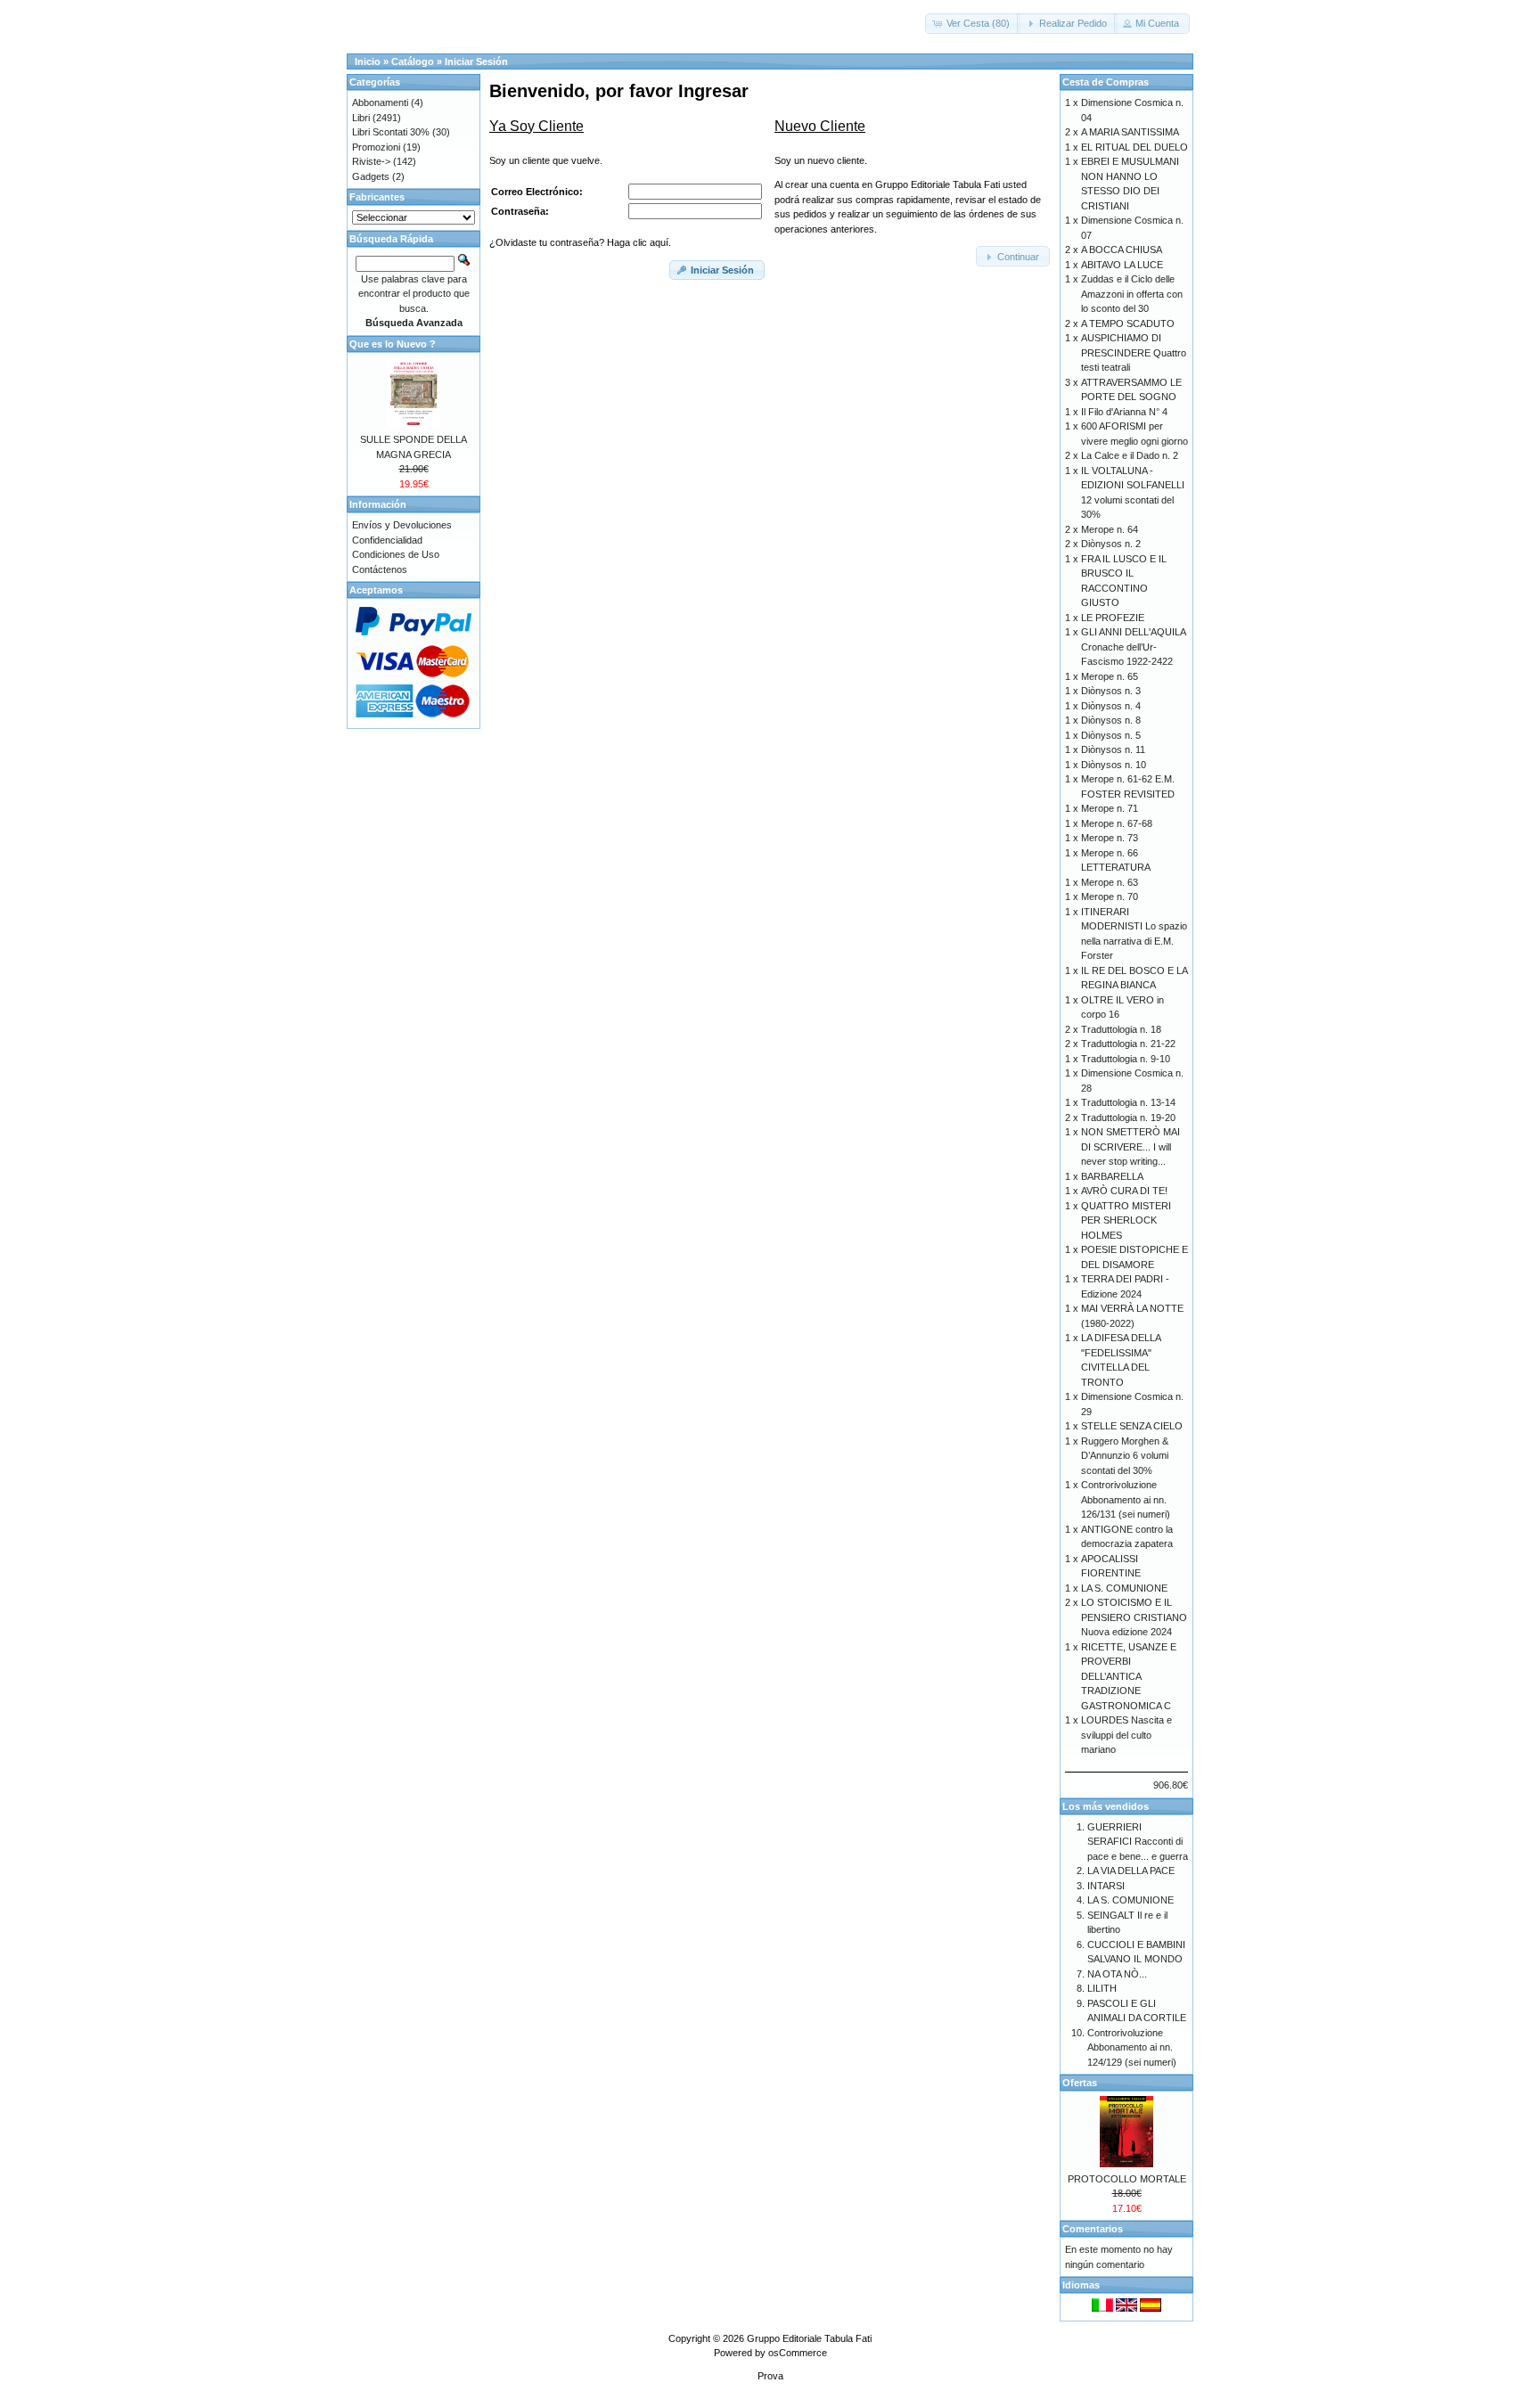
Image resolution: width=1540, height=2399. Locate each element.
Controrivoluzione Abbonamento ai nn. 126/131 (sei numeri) (1126, 1499)
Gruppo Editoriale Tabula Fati (809, 2338)
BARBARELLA (1112, 1176)
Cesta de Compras (1106, 82)
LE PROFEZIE (1113, 618)
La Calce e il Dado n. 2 (1130, 455)
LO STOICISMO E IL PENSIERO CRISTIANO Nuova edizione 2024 (1134, 1617)
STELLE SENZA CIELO (1132, 1426)
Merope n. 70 (1110, 897)
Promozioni (376, 147)
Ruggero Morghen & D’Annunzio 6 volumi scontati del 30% (1125, 1456)
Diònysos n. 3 (1111, 691)
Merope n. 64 (1110, 529)
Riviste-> (371, 161)
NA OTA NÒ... (1117, 1974)
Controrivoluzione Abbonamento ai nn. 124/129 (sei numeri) (1132, 2047)
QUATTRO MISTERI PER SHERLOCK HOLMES (1126, 1220)
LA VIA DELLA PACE (1131, 1871)
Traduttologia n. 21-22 (1128, 1044)
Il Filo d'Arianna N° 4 (1124, 412)
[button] (973, 24)
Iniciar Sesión (476, 61)
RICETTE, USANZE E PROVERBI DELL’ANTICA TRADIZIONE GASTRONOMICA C (1129, 1676)
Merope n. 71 (1110, 808)
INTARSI (1106, 1886)
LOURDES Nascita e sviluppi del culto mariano (1126, 1735)
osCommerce (798, 2353)
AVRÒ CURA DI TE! (1124, 1191)
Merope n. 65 (1110, 676)
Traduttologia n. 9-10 (1126, 1059)
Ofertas (1080, 2083)
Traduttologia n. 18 (1121, 1029)
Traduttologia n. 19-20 (1128, 1118)
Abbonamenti (380, 102)
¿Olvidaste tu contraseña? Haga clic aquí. (580, 242)
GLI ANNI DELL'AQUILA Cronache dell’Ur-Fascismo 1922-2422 (1133, 647)
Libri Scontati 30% (391, 132)
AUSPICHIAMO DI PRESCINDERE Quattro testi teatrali (1134, 352)
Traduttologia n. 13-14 (1128, 1102)
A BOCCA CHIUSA (1122, 250)
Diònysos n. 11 (1113, 749)
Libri (361, 118)
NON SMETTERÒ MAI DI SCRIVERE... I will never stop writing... (1130, 1146)
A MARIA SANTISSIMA (1130, 132)
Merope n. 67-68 (1117, 823)
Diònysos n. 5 (1111, 735)
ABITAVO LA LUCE (1122, 265)
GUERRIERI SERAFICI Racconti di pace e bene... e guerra (1138, 1842)
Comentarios (1093, 2229)
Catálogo (413, 61)
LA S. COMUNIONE (1124, 1588)
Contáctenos (380, 569)
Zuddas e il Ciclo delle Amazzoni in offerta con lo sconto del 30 (1132, 294)
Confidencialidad (387, 540)
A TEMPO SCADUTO (1128, 323)
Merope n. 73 (1110, 838)
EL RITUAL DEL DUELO (1135, 147)
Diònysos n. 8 (1111, 720)
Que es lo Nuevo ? (393, 344)
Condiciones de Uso (396, 554)
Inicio (368, 61)
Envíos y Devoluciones (402, 525)
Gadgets (371, 176)
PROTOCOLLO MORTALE (1127, 2179)
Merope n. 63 (1110, 882)
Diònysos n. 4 (1111, 706)
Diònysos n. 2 (1111, 544)
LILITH (1102, 1988)
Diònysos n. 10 (1114, 765)
